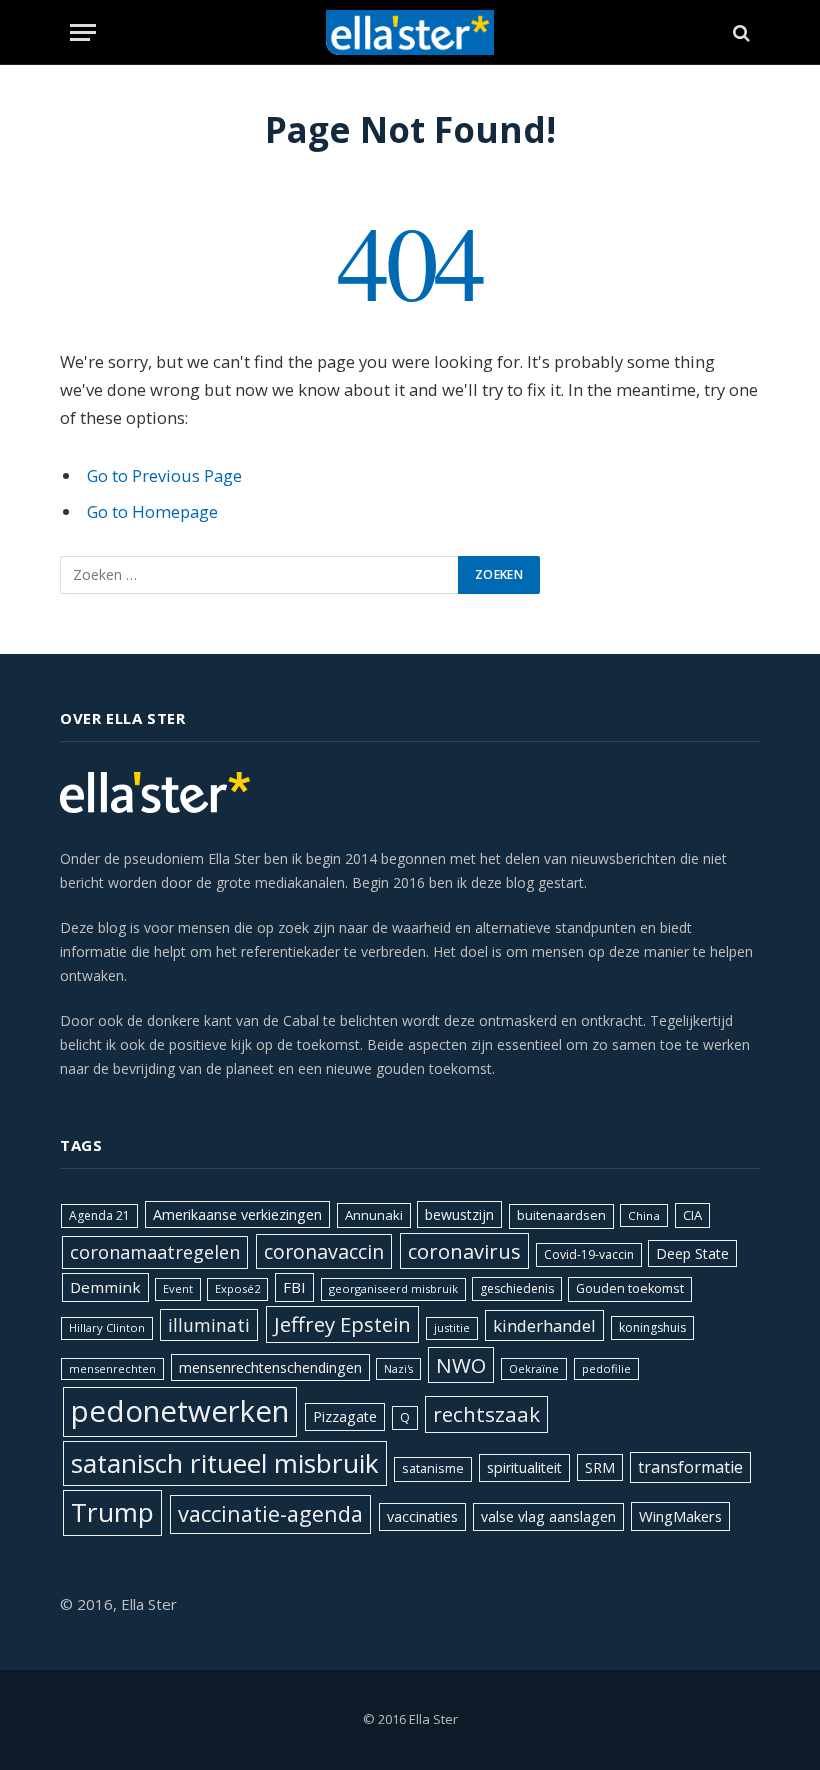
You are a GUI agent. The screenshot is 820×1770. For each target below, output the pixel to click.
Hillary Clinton (107, 1327)
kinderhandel (544, 1325)
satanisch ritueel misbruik (225, 1463)
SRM (600, 1467)
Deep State (692, 1253)
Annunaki (374, 1215)
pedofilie (606, 1368)
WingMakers (680, 1516)
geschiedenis (517, 1288)
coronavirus (464, 1251)
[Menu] (83, 32)
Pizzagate (345, 1416)
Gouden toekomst (630, 1288)
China (644, 1215)
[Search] (739, 32)
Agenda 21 (99, 1215)
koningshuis (652, 1327)
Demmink (105, 1287)
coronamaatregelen (155, 1252)
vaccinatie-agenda (270, 1513)
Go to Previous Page (164, 475)
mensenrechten (112, 1368)
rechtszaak (486, 1414)
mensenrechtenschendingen (270, 1367)
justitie (452, 1327)
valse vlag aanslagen (548, 1516)
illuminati (209, 1325)
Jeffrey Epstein (342, 1324)
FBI (294, 1287)
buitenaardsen (561, 1215)
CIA (692, 1215)
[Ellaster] (410, 32)
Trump (112, 1512)
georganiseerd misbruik (393, 1288)
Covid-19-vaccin (589, 1254)
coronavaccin (324, 1251)
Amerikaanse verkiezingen (237, 1214)
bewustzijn (459, 1214)
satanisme (433, 1468)
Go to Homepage (152, 511)
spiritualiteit (524, 1467)
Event (178, 1288)
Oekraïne (534, 1368)
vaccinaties (422, 1516)
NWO (461, 1365)
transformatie (690, 1467)
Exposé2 (237, 1288)
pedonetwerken (180, 1411)
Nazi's (398, 1369)
